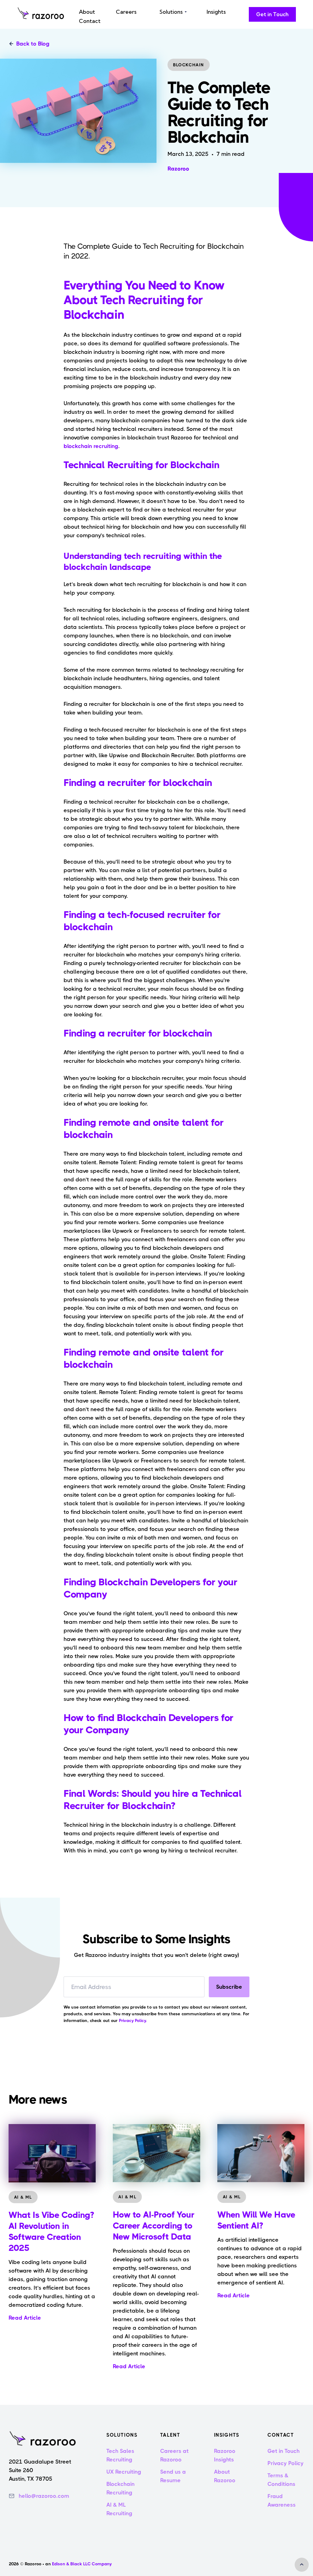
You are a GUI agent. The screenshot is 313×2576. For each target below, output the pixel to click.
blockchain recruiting (91, 446)
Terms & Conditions (281, 2480)
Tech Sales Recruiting (120, 2455)
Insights (216, 12)
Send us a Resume (173, 2476)
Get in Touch (284, 2451)
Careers (126, 12)
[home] (41, 14)
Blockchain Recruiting (120, 2488)
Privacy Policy (285, 2463)
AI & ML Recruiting (119, 2509)
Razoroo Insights (225, 2455)
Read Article (25, 2318)
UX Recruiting (124, 2472)
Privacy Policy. (133, 2020)
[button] (172, 12)
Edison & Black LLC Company (81, 2564)
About (87, 12)
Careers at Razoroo (174, 2455)
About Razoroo (225, 2476)
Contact (90, 21)
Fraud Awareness (282, 2501)
